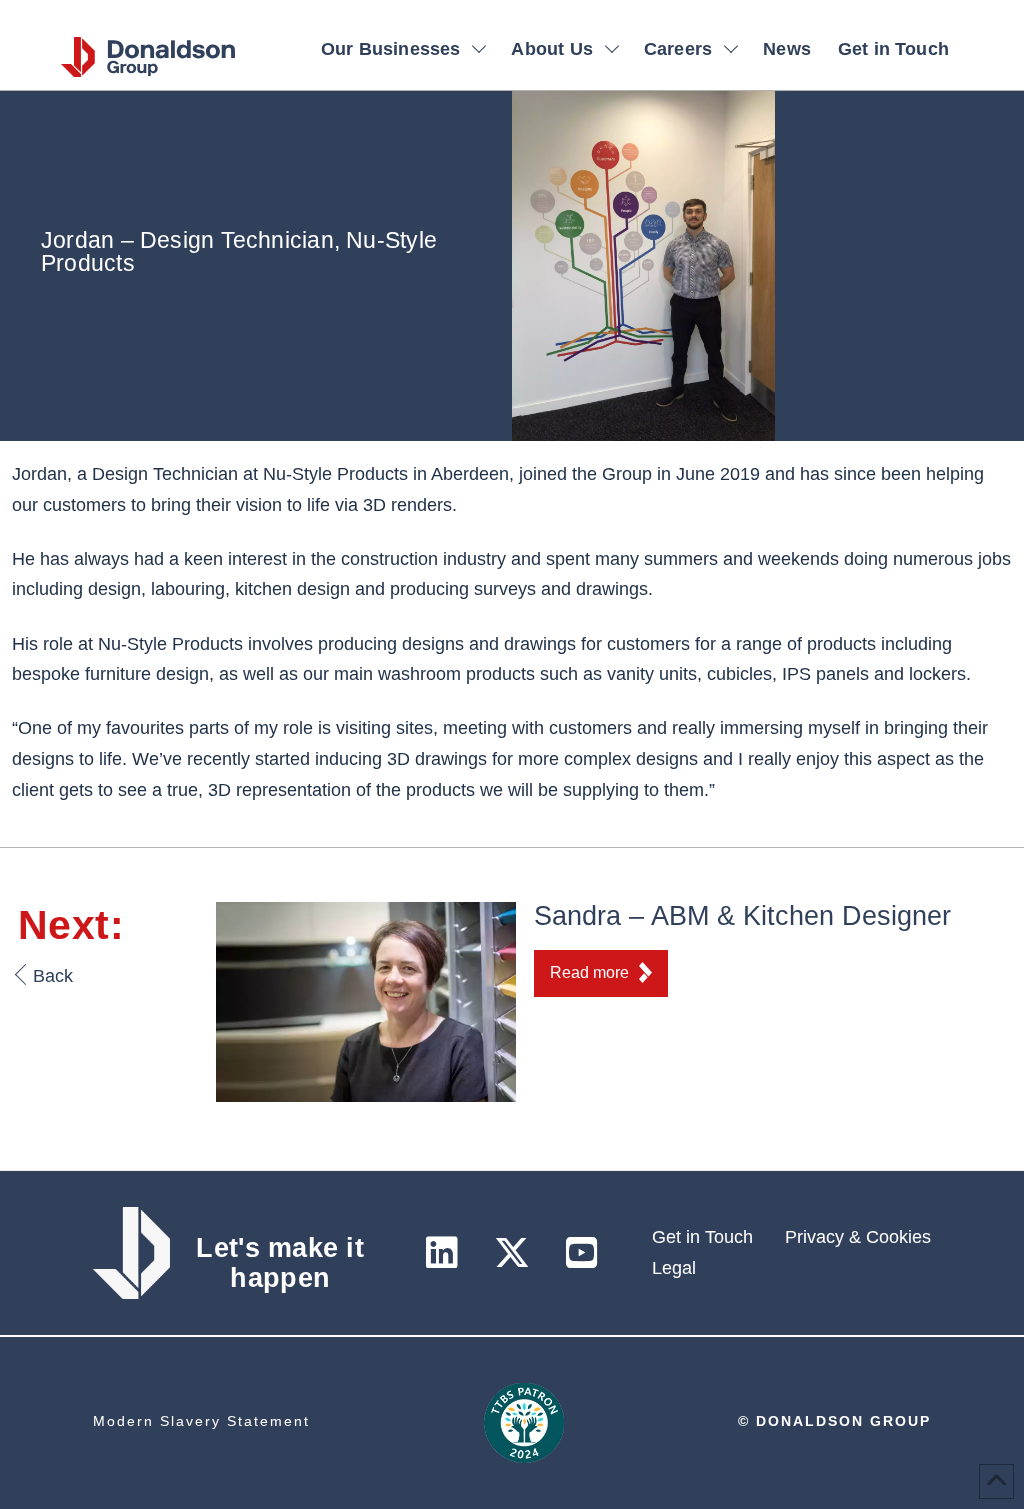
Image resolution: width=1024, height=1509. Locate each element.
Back (53, 976)
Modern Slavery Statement (201, 1421)
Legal (674, 1268)
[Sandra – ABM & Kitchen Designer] (366, 1001)
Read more (589, 972)
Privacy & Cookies (858, 1237)
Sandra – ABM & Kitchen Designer (742, 916)
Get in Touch (702, 1237)
